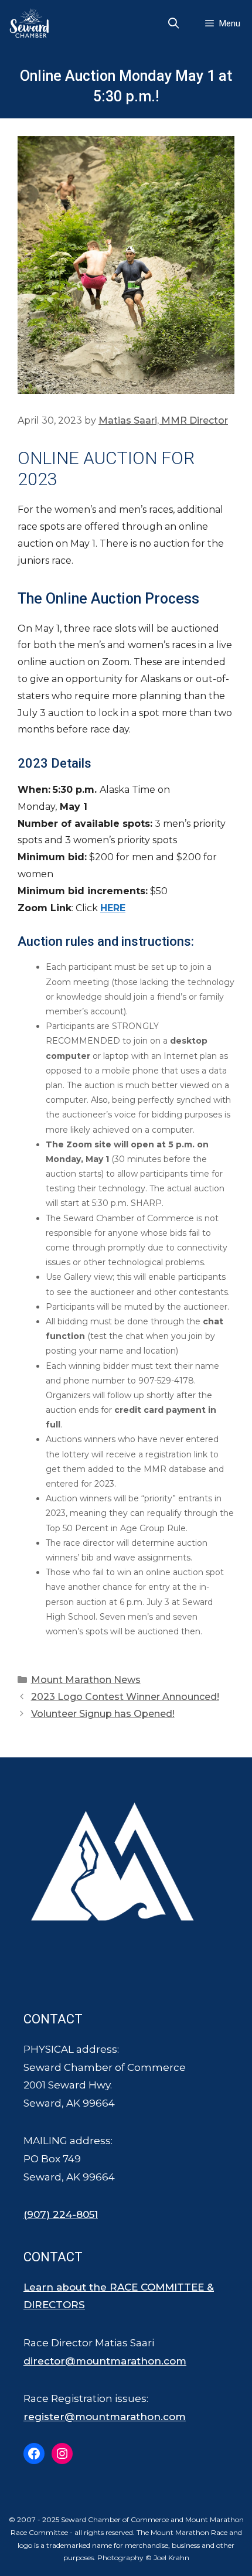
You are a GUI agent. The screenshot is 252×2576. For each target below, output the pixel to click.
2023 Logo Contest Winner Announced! (125, 1697)
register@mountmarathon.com (105, 2417)
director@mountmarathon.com (105, 2361)
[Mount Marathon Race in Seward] (32, 23)
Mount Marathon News (86, 1680)
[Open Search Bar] (174, 23)
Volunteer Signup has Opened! (103, 1714)
